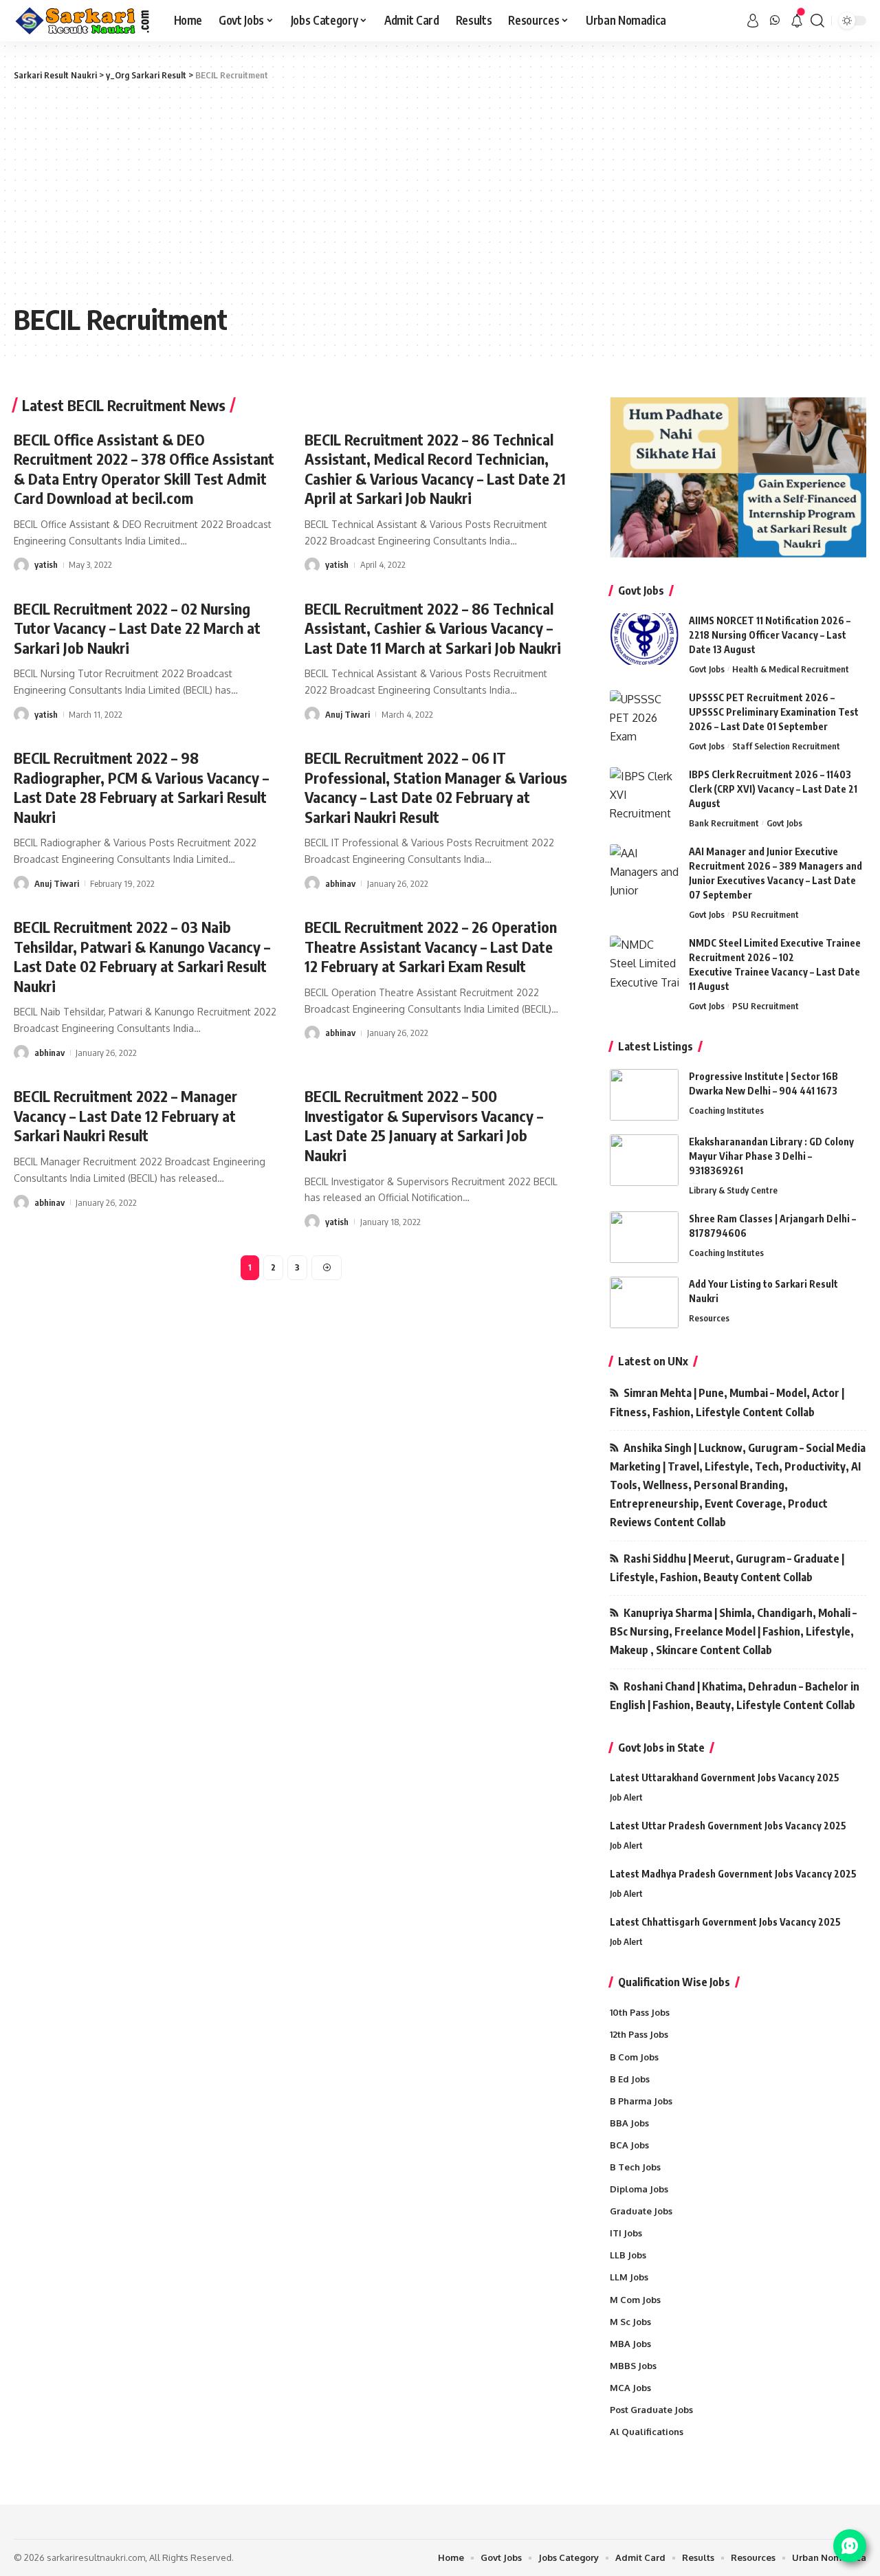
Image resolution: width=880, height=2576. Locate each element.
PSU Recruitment (766, 914)
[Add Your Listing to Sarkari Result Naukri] (644, 1302)
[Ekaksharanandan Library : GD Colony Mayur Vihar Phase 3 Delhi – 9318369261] (644, 1160)
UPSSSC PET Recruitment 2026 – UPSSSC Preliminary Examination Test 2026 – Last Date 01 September (774, 712)
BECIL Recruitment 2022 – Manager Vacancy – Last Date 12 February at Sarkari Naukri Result (125, 1115)
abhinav (340, 883)
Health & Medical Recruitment (791, 669)
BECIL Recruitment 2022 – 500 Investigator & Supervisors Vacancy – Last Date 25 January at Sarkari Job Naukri (424, 1125)
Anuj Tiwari (348, 714)
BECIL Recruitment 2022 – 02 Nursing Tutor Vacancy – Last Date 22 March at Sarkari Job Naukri (137, 628)
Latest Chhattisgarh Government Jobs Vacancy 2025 (725, 1922)
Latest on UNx (653, 1361)
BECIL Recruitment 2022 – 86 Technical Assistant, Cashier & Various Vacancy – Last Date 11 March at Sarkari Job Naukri (433, 628)
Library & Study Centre (733, 1190)
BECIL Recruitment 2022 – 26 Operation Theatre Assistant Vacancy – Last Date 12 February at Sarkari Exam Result (431, 946)
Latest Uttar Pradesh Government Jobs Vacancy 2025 (728, 1826)
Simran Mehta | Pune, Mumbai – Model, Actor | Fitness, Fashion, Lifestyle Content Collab (727, 1402)
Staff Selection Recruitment (786, 746)
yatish (46, 564)
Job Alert (626, 1797)
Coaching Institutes (726, 1110)
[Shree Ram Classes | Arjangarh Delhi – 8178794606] (644, 1237)
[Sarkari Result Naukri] (83, 21)
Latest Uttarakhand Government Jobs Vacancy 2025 (725, 1777)
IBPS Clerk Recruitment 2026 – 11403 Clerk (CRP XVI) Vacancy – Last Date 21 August (773, 789)
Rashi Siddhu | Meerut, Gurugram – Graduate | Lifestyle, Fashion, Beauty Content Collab (727, 1568)
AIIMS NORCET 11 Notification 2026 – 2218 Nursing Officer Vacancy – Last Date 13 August (770, 635)
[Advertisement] (440, 192)
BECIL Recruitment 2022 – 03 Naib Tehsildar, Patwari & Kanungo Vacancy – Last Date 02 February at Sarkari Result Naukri (142, 956)
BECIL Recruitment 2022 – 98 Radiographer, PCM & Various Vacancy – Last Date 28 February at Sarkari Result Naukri (141, 787)
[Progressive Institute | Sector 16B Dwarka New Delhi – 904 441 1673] (644, 1095)
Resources (709, 1318)
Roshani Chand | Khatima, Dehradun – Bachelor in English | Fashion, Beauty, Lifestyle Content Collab (735, 1696)
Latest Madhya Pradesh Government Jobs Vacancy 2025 (733, 1874)
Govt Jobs (707, 669)
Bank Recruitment (724, 823)
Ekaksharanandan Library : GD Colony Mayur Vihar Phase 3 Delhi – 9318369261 (771, 1156)
